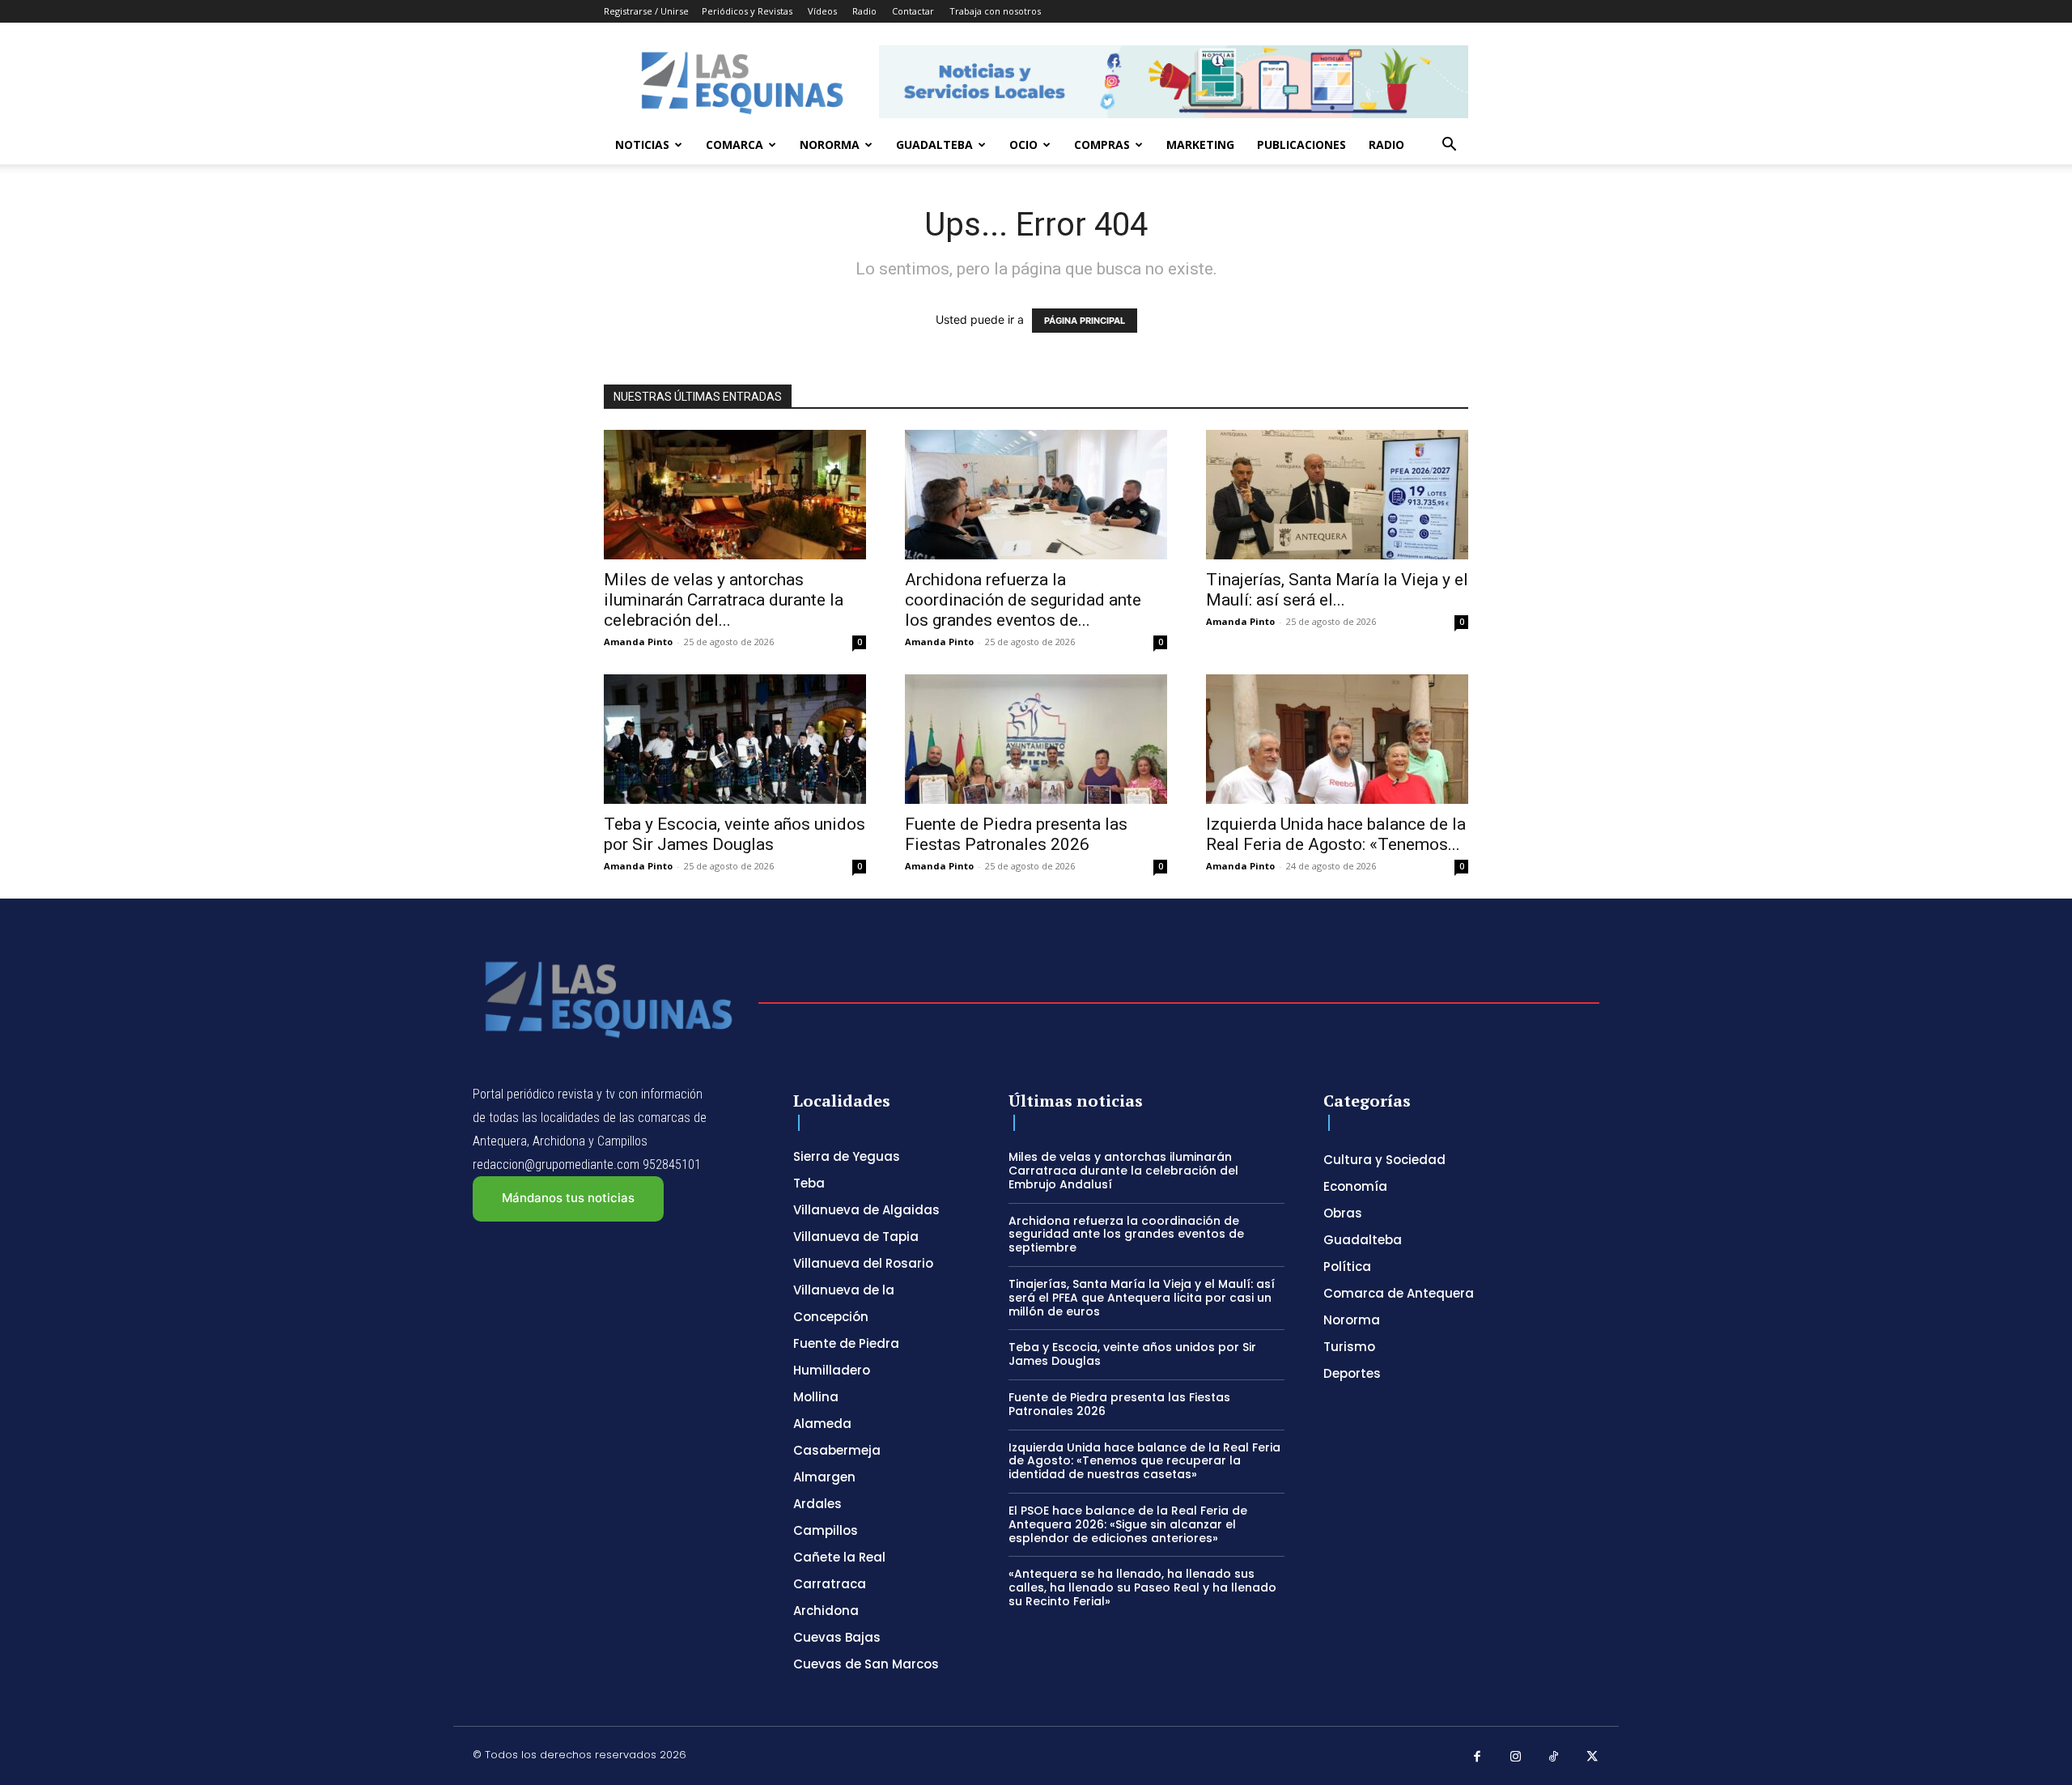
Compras (1102, 144)
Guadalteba (934, 144)
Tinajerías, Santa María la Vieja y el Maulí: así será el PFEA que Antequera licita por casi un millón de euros (1142, 1298)
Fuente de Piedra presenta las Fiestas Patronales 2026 (1016, 834)
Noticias (642, 144)
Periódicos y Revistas (747, 11)
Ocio (1023, 144)
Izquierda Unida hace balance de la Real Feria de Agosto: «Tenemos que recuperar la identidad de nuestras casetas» (1144, 1461)
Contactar (913, 11)
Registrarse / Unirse (646, 11)
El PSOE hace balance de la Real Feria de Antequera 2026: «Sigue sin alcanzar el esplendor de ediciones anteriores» (1128, 1524)
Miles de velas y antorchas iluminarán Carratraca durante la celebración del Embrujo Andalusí (1123, 1171)
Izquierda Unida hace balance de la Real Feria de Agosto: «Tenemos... (1336, 834)
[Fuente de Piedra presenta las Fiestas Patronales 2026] (1036, 739)
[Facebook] (1477, 1757)
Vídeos (822, 11)
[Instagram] (1516, 1757)
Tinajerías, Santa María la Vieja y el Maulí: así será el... (1337, 590)
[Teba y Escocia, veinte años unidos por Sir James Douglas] (735, 739)
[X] (1593, 1757)
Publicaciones (1301, 144)
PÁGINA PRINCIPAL (1085, 321)
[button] (1449, 146)
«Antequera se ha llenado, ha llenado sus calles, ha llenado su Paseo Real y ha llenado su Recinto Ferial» (1142, 1587)
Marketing (1200, 144)
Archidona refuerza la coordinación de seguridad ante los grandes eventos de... (1023, 600)
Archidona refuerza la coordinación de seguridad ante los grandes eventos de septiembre (1126, 1235)
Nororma (830, 144)
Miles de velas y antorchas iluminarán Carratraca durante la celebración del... (724, 600)
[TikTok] (1554, 1757)
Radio (864, 11)
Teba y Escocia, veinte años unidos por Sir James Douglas (735, 834)
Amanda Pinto (638, 642)
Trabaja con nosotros (995, 11)
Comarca (735, 144)
